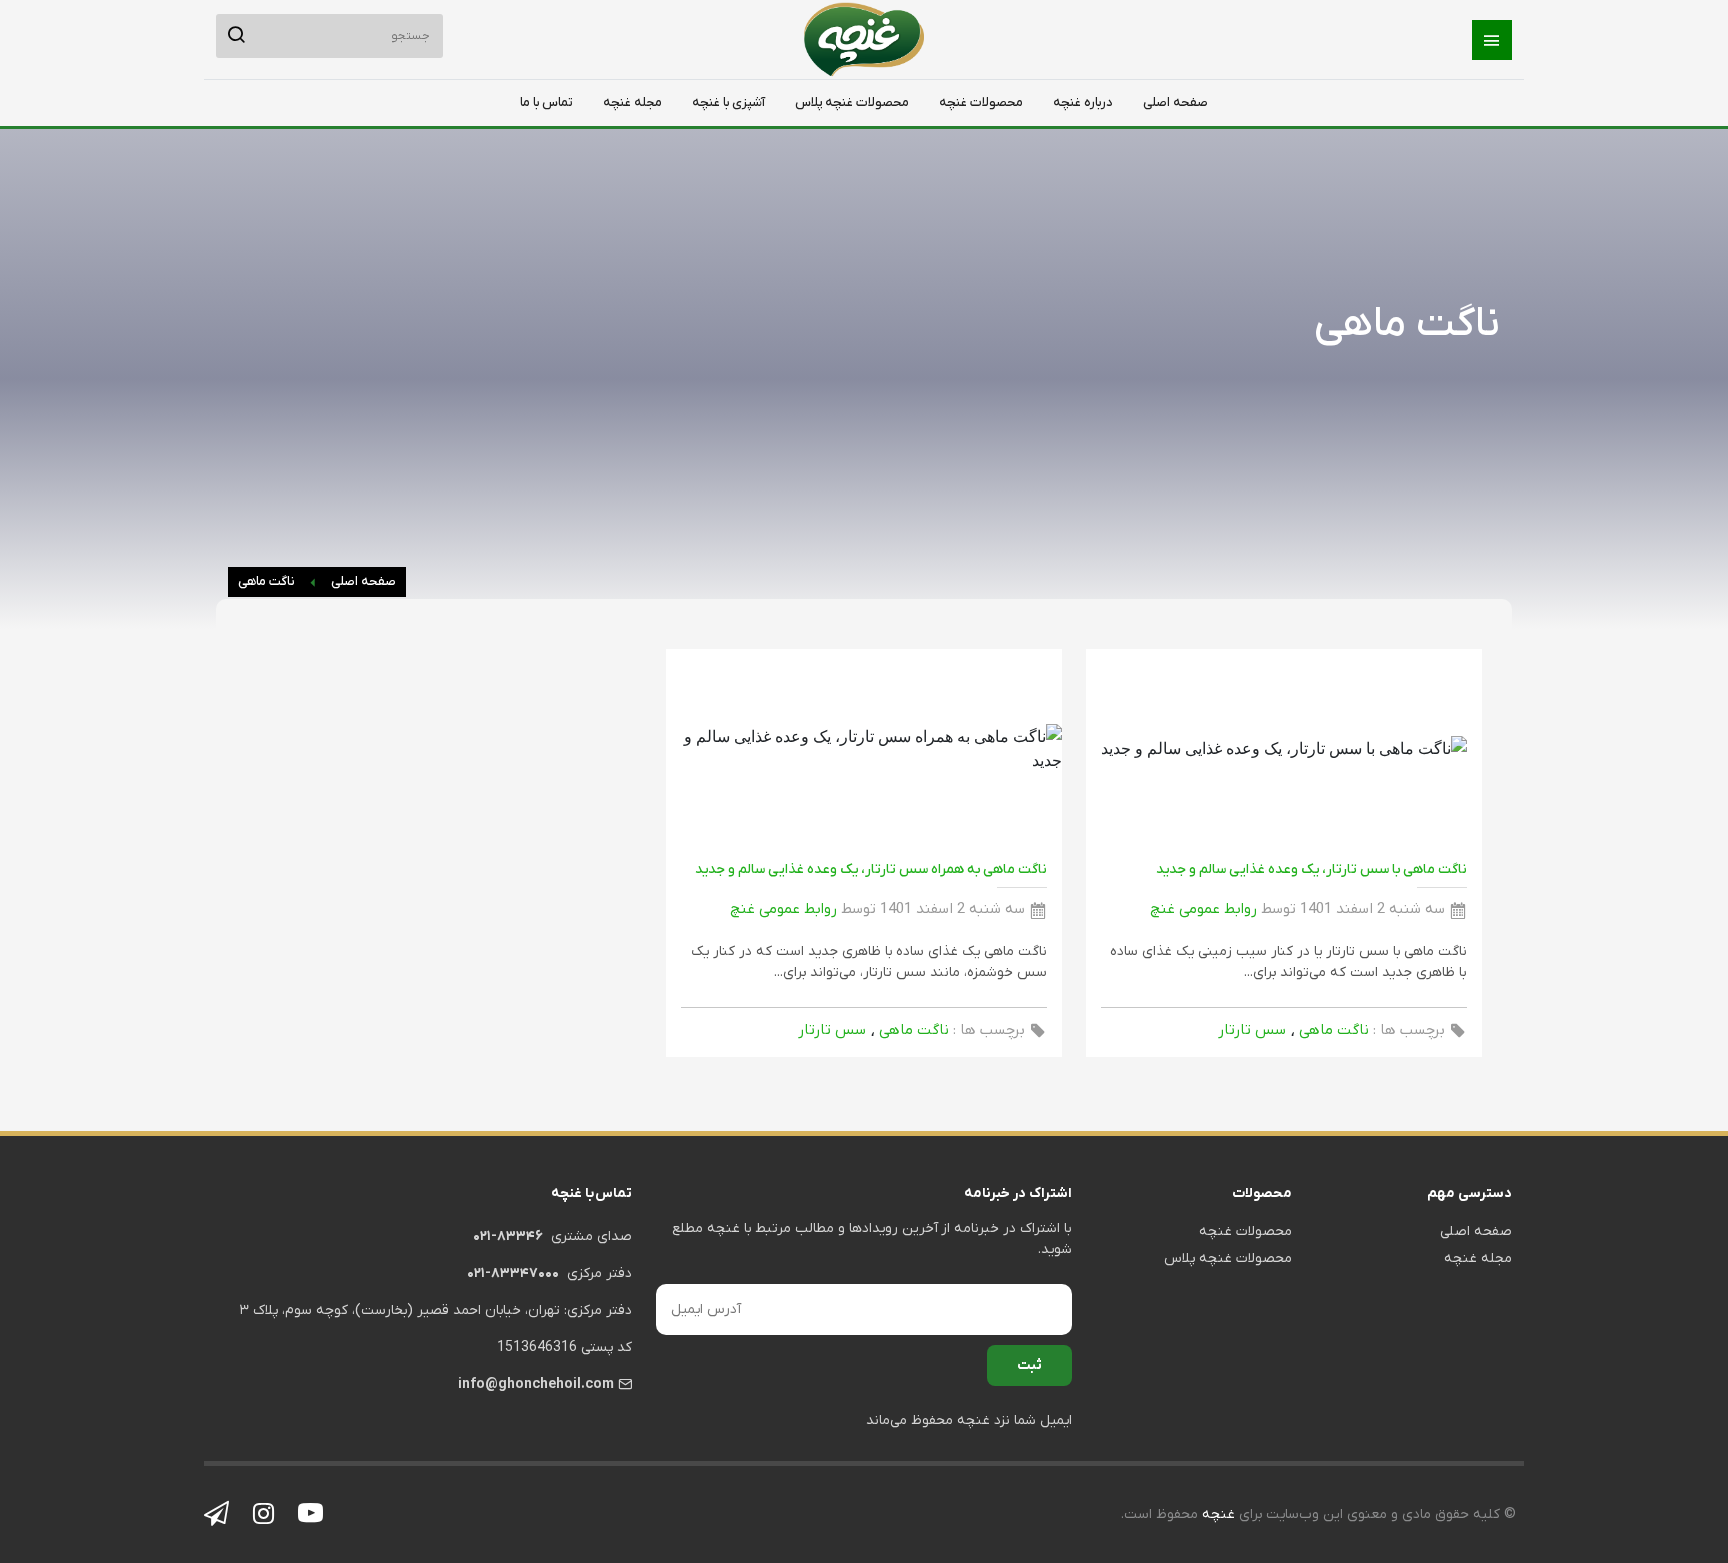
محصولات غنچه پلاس (852, 102)
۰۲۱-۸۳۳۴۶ (508, 1236)
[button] (1492, 40)
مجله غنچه (632, 102)
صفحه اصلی (1175, 102)
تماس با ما (546, 102)
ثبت (1029, 1365)
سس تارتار (1252, 1030)
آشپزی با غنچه (728, 102)
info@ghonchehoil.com (536, 1384)
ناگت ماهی (266, 581)
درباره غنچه (1083, 102)
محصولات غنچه (981, 102)
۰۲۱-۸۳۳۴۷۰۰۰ (513, 1273)
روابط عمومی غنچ (1203, 909)
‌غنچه (1216, 1514)
